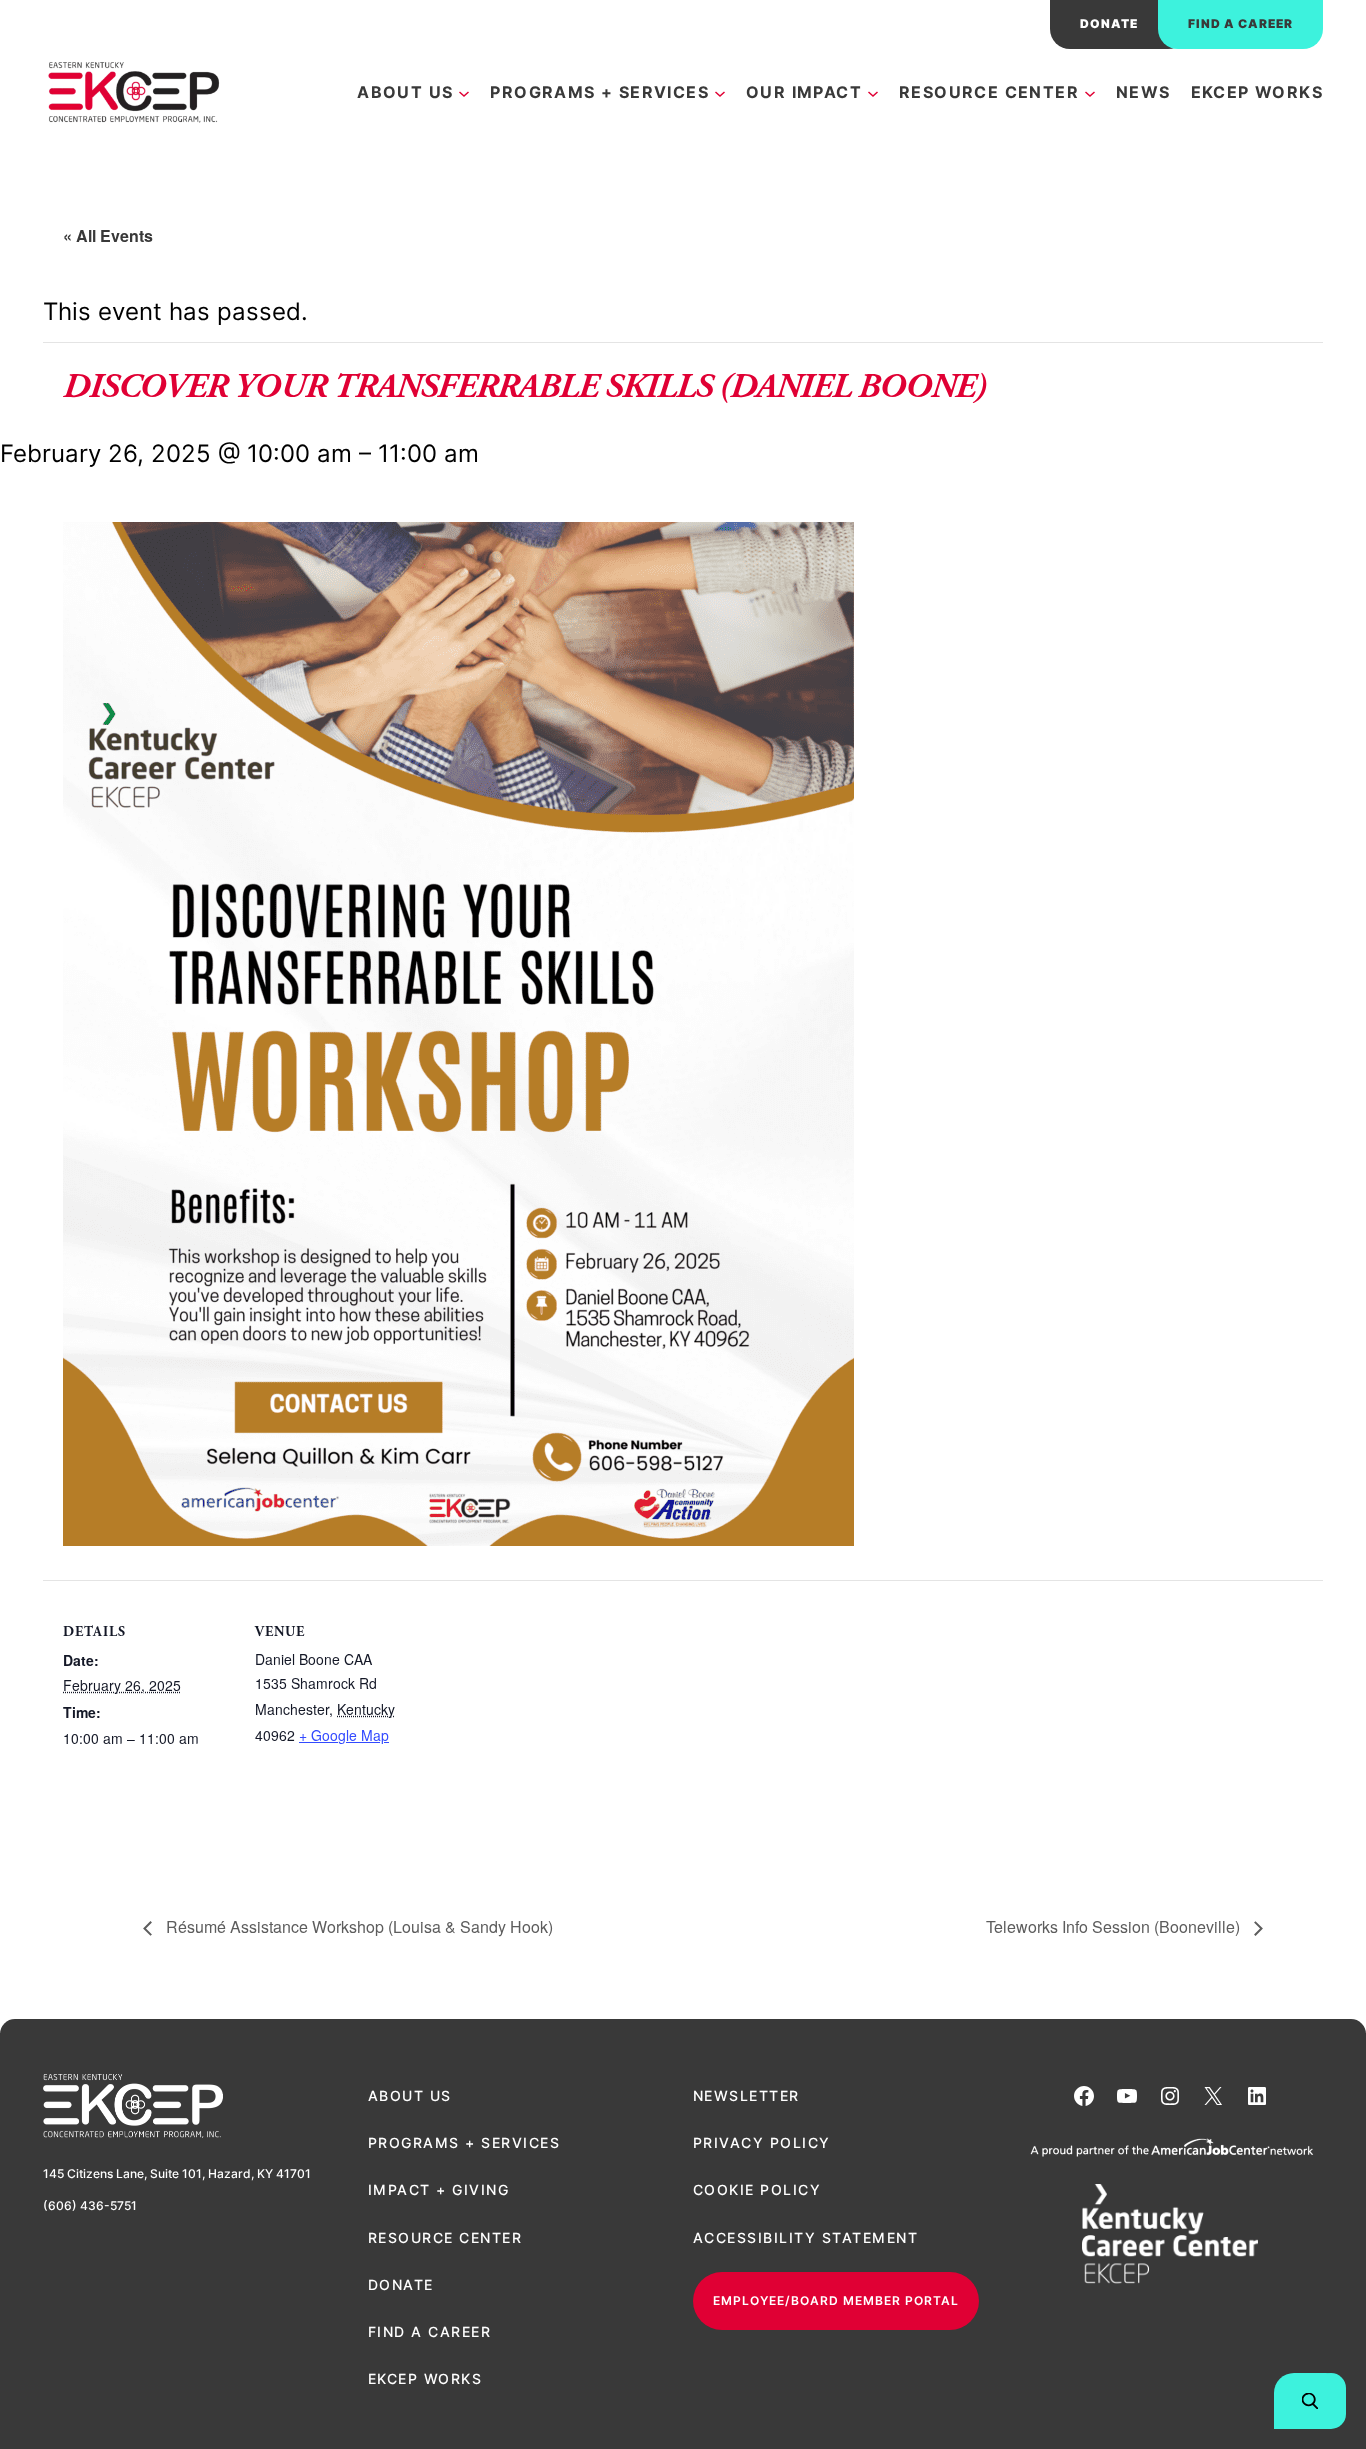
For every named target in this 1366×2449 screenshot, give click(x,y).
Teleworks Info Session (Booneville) (1115, 1926)
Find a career (1240, 23)
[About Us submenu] (464, 92)
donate (1109, 23)
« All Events (108, 235)
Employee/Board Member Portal (836, 2300)
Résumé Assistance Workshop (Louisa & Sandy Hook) (357, 1926)
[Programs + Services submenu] (720, 92)
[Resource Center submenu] (1090, 92)
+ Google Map (344, 1735)
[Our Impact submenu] (873, 92)
